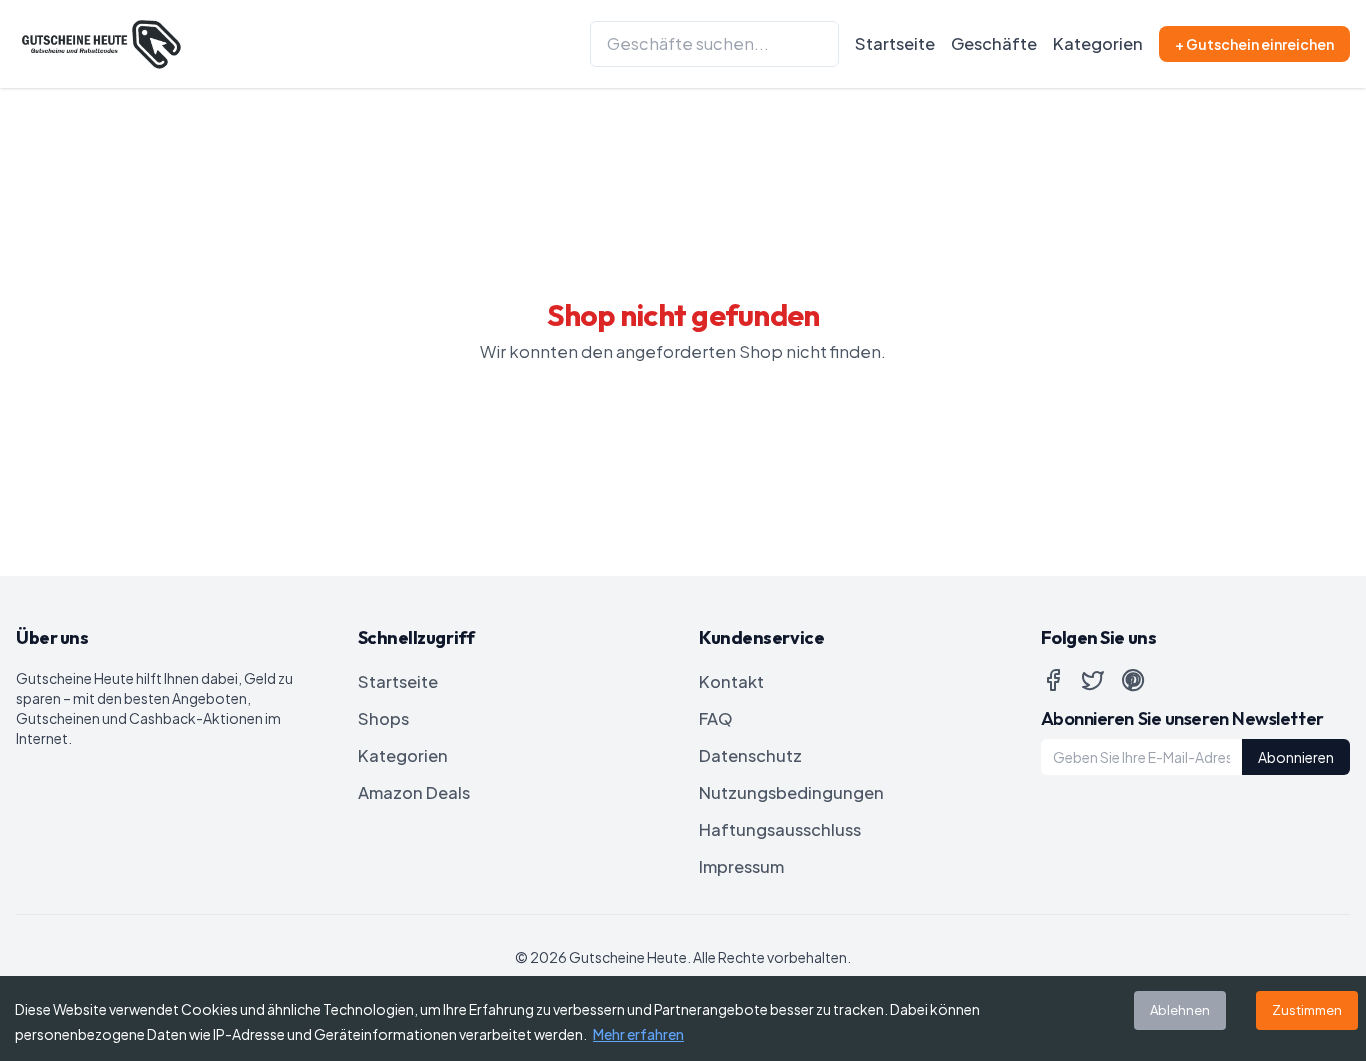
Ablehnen (1180, 1010)
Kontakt (731, 681)
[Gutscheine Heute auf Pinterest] (1133, 680)
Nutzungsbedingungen (791, 792)
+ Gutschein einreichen (1254, 44)
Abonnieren (1296, 757)
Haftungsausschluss (780, 829)
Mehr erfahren (638, 1034)
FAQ (716, 718)
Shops (383, 718)
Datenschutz (750, 755)
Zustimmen (1307, 1010)
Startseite (895, 43)
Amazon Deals (414, 792)
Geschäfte (994, 43)
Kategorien (1098, 43)
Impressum (741, 866)
